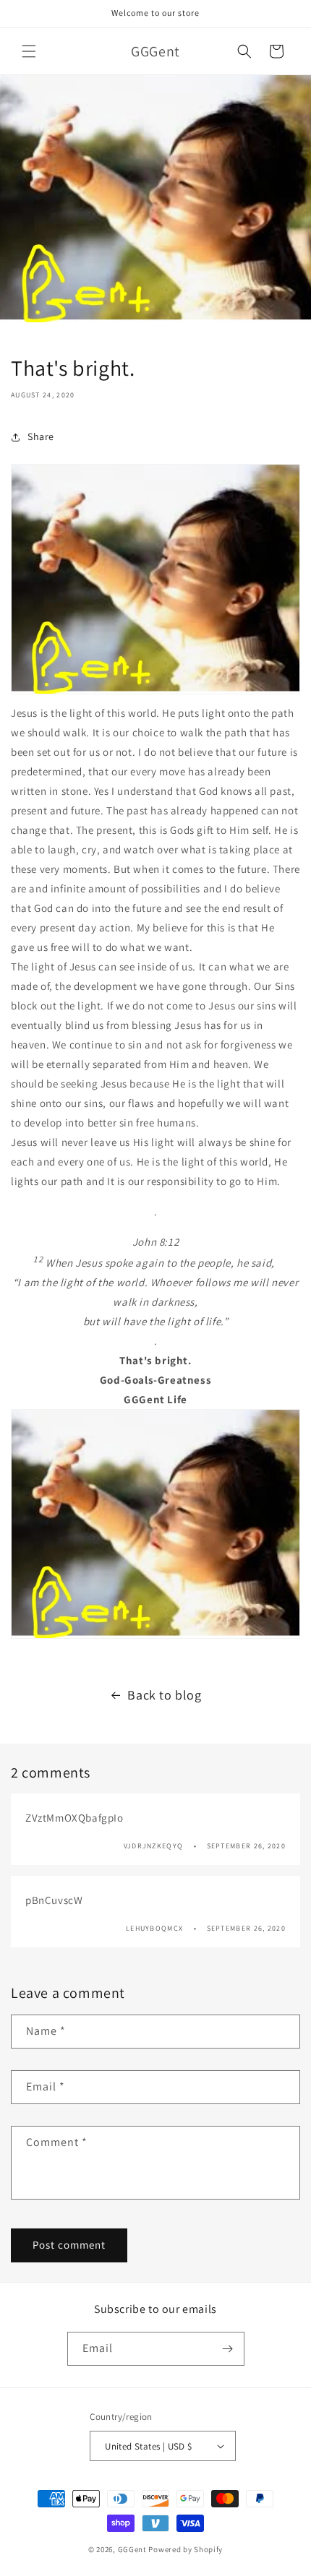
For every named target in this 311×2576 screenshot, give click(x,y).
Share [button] (41, 436)
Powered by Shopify (186, 2549)
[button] (29, 51)
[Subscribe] (228, 2349)
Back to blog (164, 1695)
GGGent (132, 2549)
